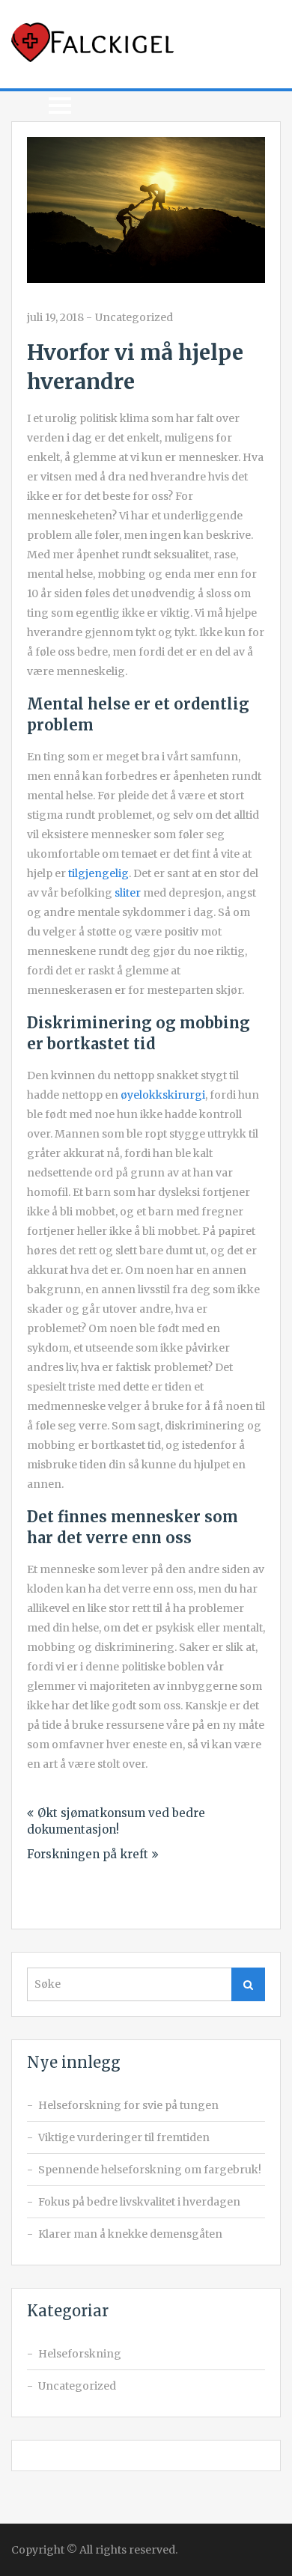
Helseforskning (80, 2354)
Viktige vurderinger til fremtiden (124, 2137)
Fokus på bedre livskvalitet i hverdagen (139, 2202)
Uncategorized (134, 317)
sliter (128, 893)
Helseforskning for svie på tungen (128, 2105)
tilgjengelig (98, 873)
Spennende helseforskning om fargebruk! (150, 2170)
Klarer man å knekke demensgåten (130, 2234)
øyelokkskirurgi (163, 1095)
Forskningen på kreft (88, 1854)
